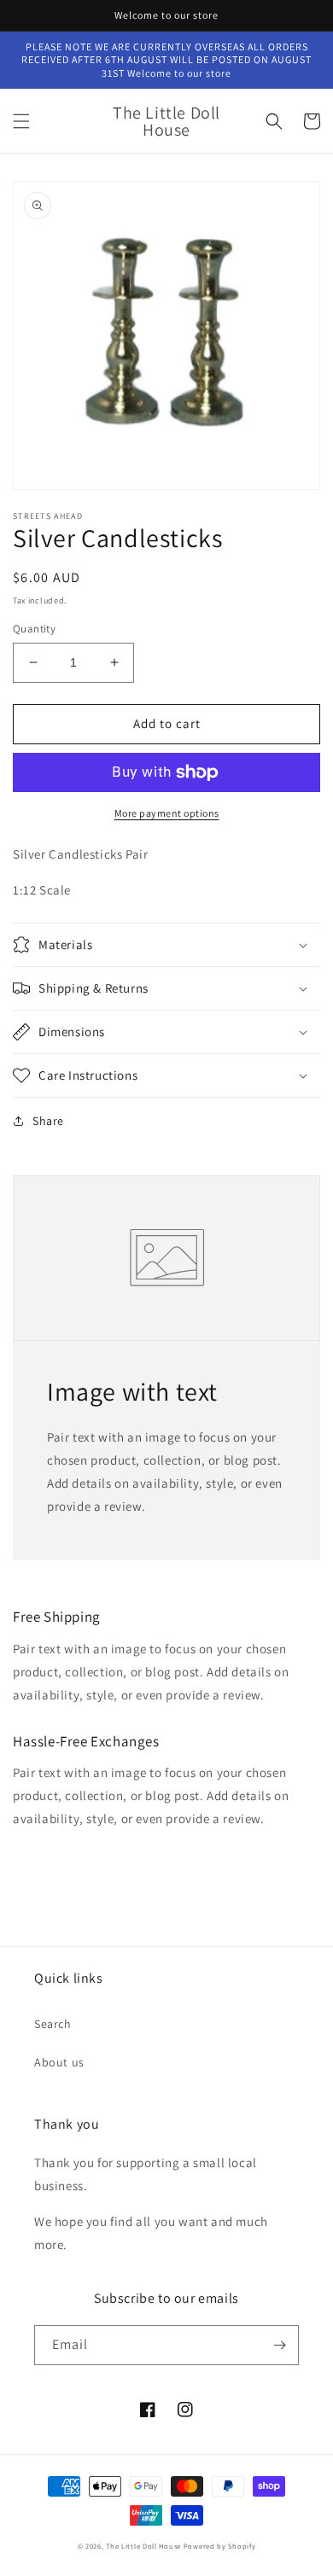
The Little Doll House (143, 2546)
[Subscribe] (279, 2345)
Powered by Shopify (220, 2546)
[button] (21, 121)
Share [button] (48, 1121)
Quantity (34, 629)
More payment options (167, 813)
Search (53, 2024)
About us (59, 2062)
